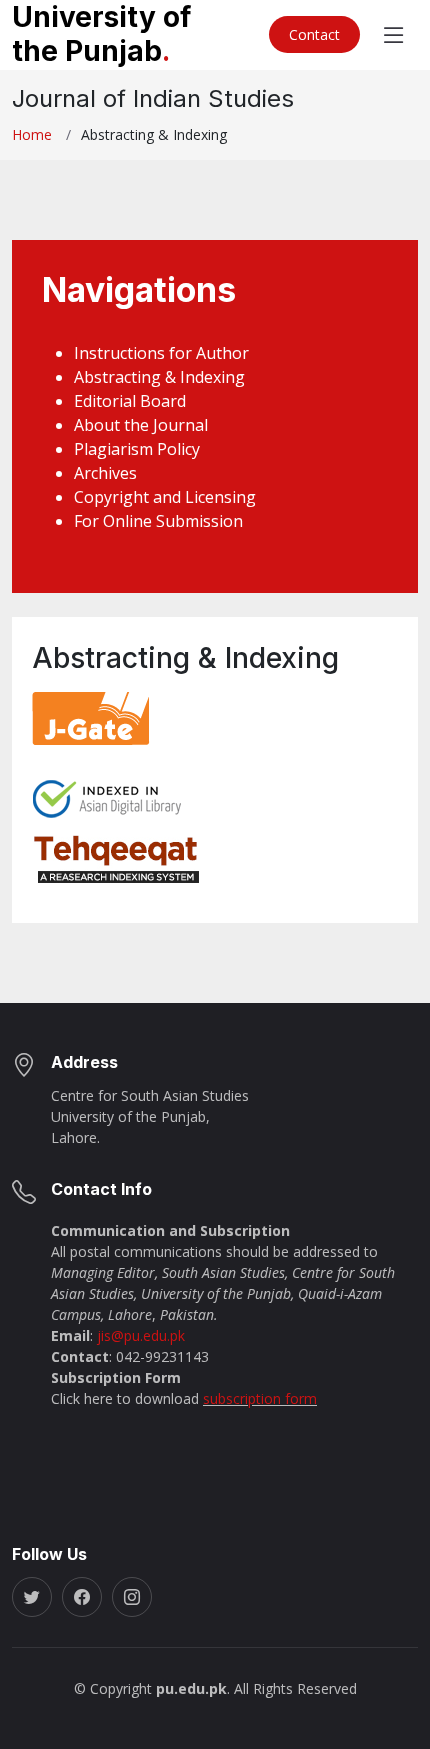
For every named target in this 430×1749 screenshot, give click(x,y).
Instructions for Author (161, 353)
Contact (314, 34)
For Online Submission (158, 521)
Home (32, 134)
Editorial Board (130, 401)
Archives (105, 473)
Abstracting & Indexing (159, 377)
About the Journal (141, 425)
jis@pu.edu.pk (141, 1335)
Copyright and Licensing (165, 497)
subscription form (260, 1398)
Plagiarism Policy (137, 449)
